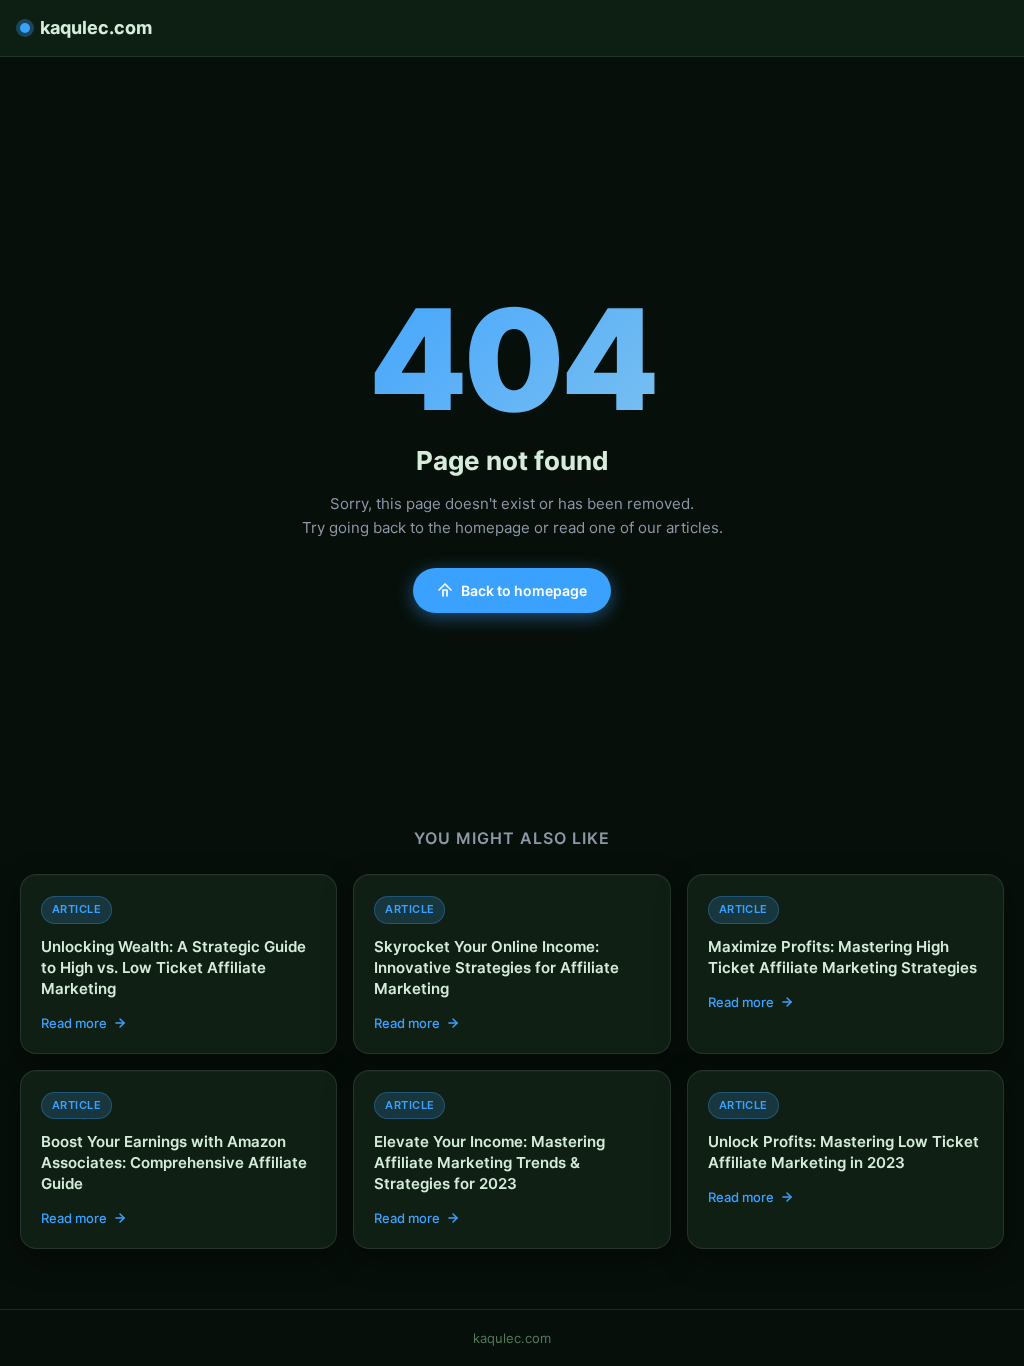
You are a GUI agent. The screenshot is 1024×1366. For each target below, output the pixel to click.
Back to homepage (524, 590)
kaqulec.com (96, 27)
